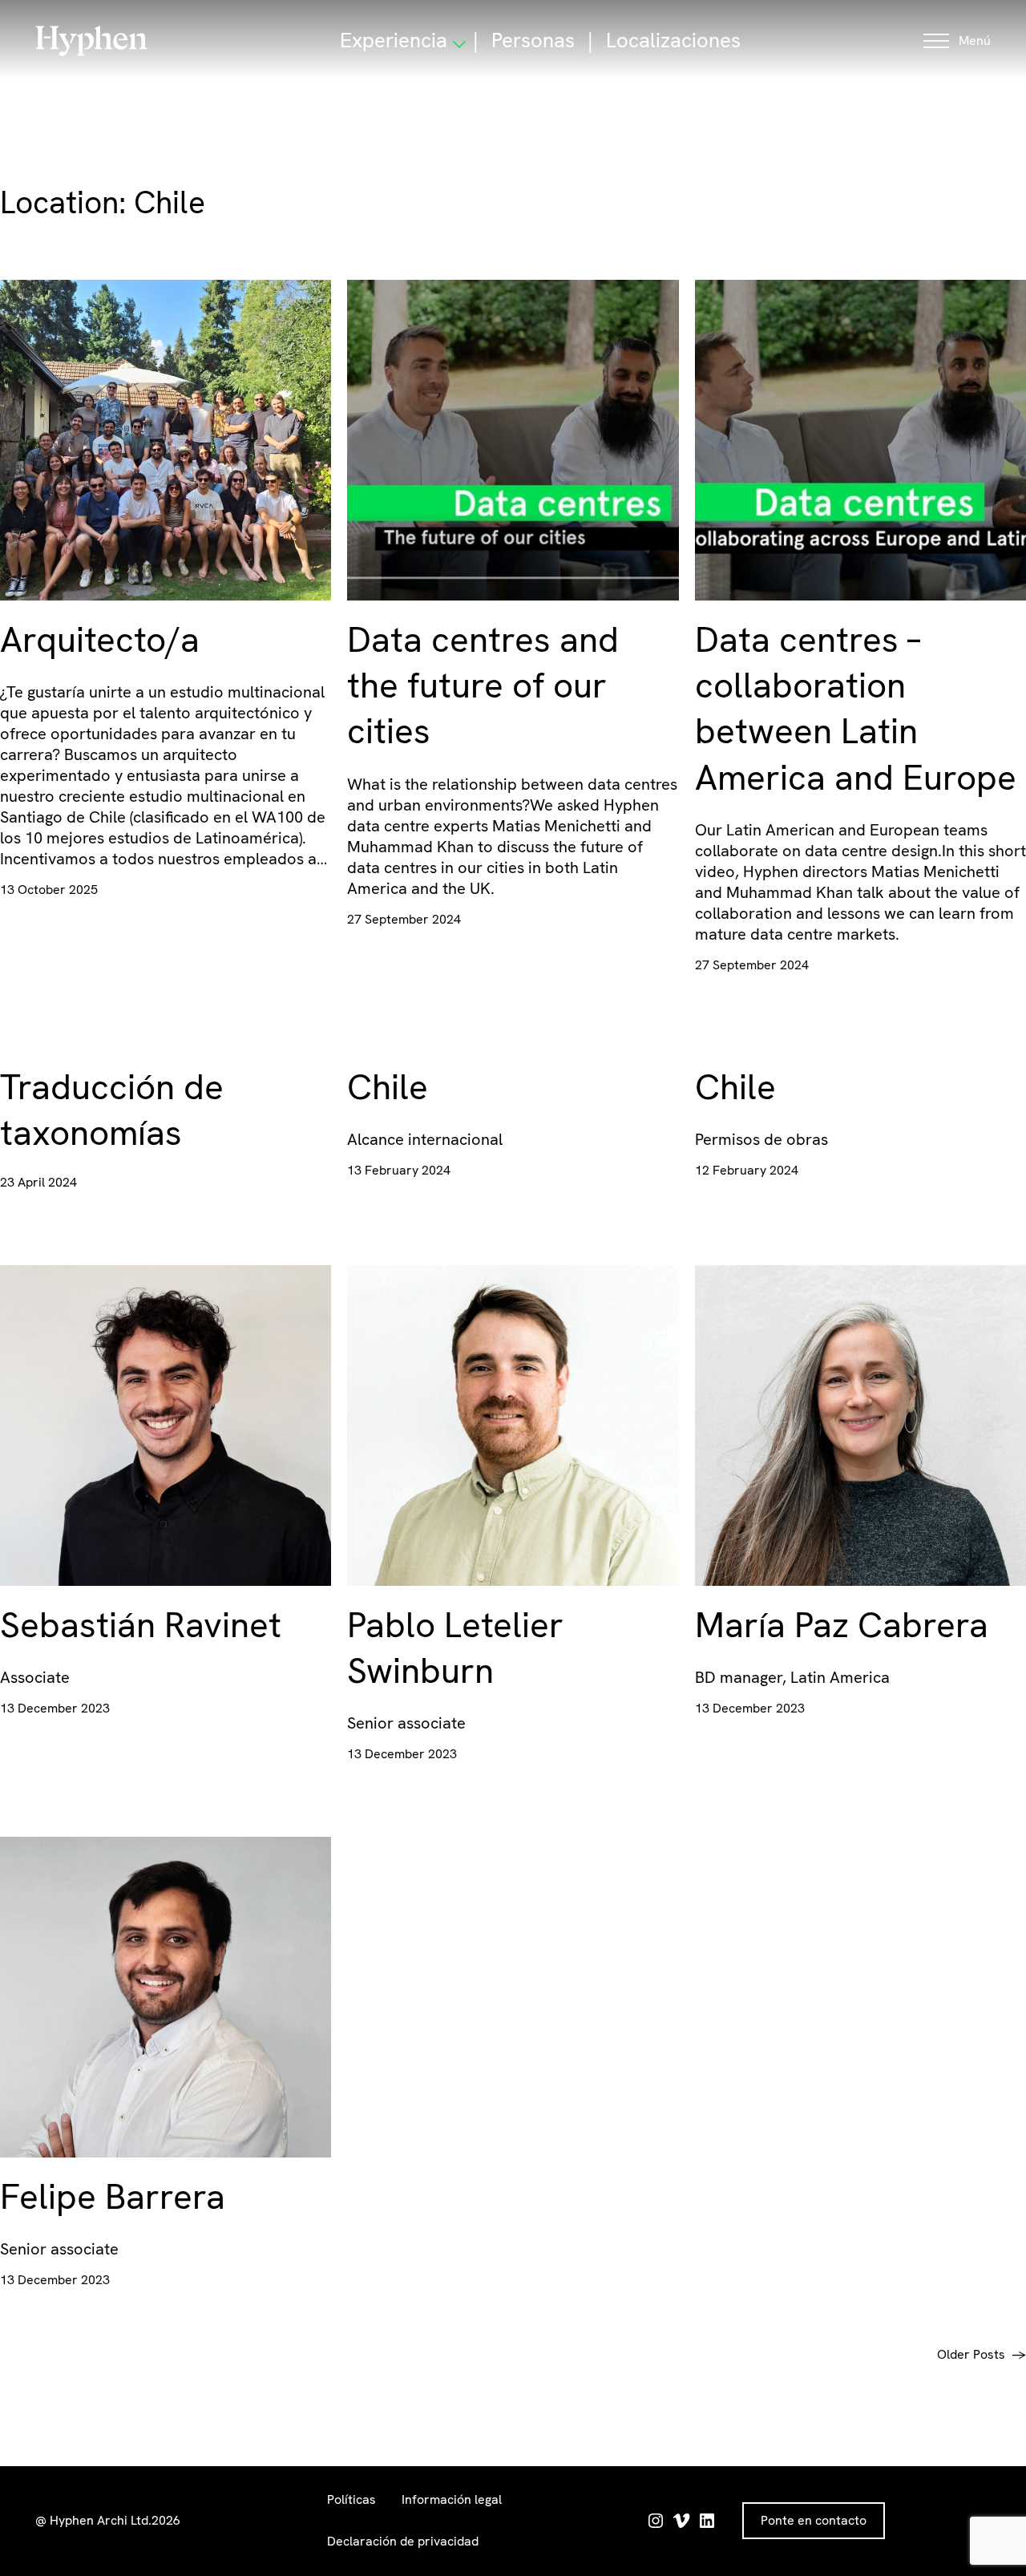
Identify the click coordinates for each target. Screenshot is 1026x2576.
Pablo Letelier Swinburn (455, 1648)
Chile (388, 1087)
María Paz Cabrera (842, 1625)
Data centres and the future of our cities (483, 685)
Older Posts (982, 2355)
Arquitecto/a (100, 639)
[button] (957, 41)
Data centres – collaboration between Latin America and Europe (856, 708)
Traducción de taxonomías (112, 1110)
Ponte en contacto (814, 2520)
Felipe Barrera (113, 2196)
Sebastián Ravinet (141, 1625)
